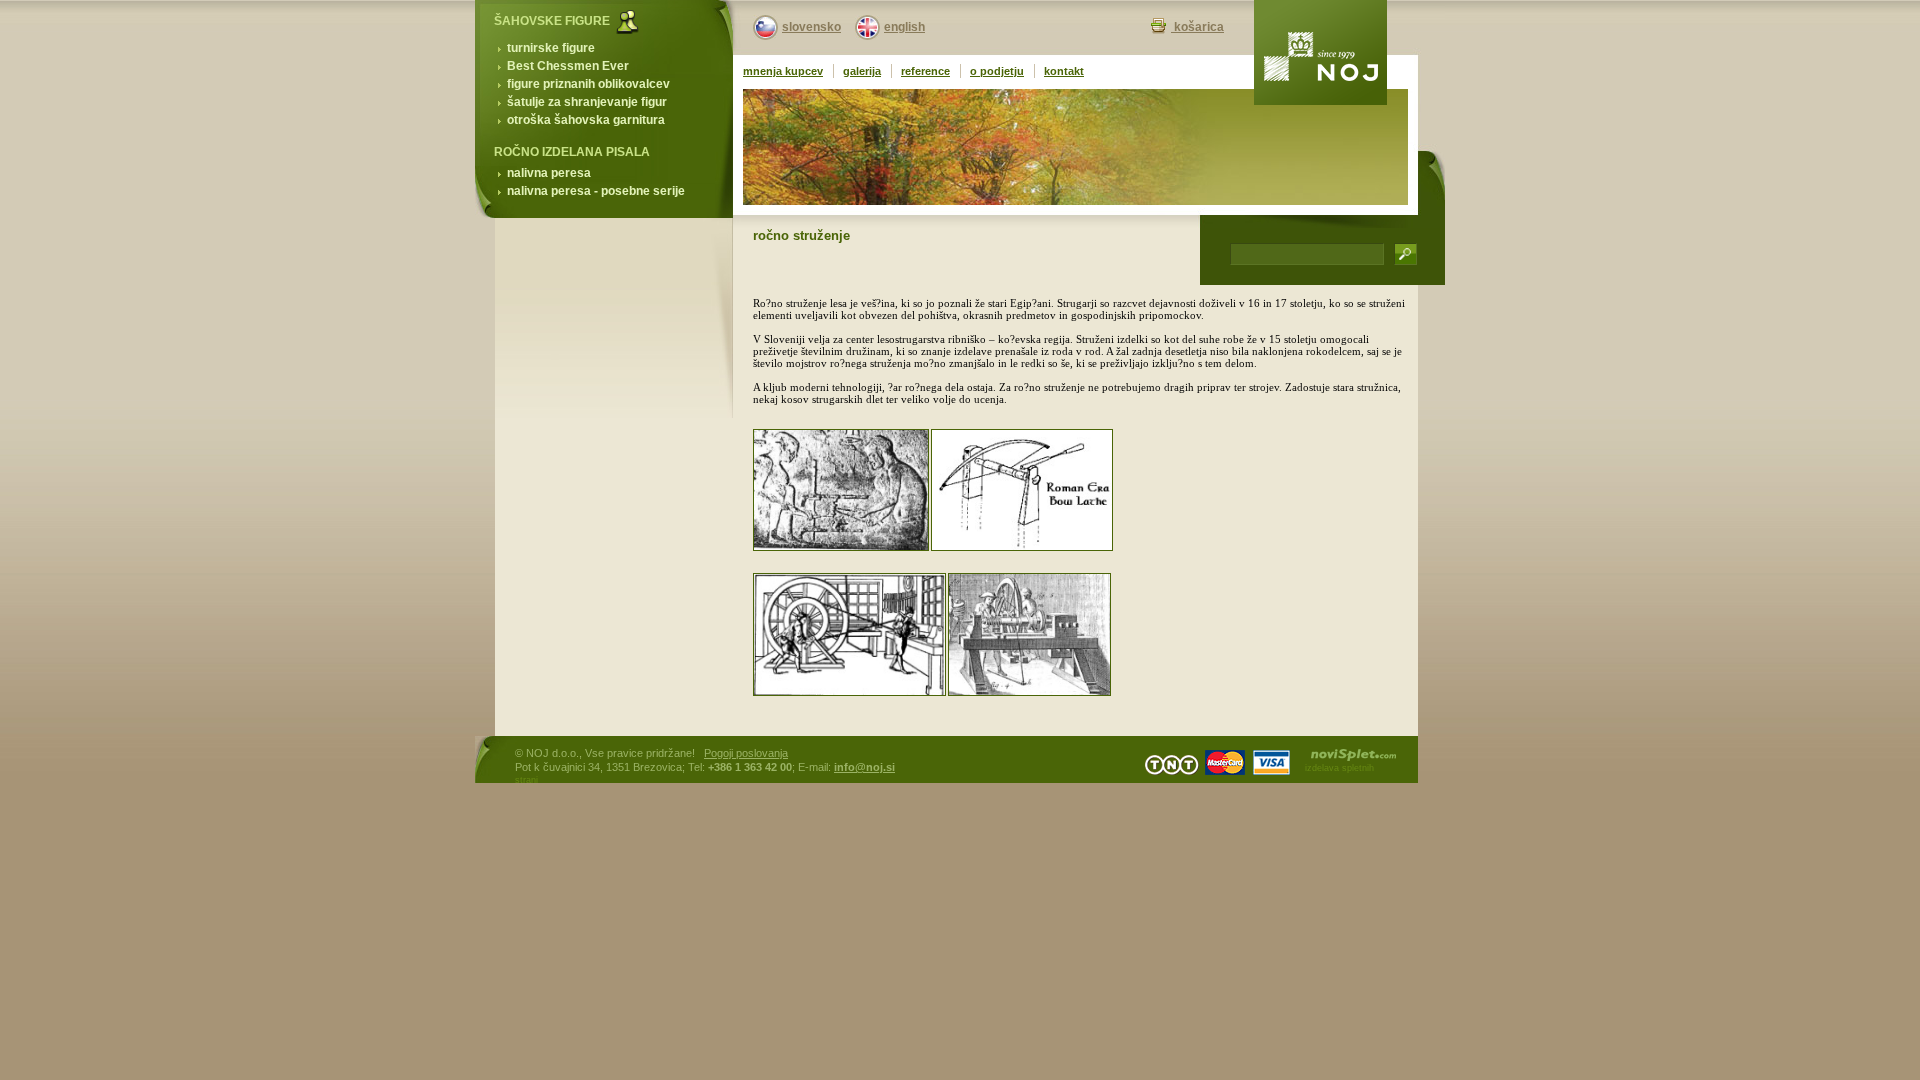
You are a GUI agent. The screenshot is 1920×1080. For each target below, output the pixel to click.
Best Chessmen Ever (568, 66)
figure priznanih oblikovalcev (588, 84)
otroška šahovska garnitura (586, 120)
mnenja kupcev (783, 71)
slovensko (811, 27)
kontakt (1064, 71)
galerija (862, 71)
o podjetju (997, 71)
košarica (1197, 27)
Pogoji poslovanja (746, 753)
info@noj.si (864, 767)
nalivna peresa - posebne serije (596, 191)
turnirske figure (551, 48)
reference (925, 71)
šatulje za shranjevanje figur (587, 102)
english (904, 27)
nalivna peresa (549, 173)
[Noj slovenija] (1320, 52)
